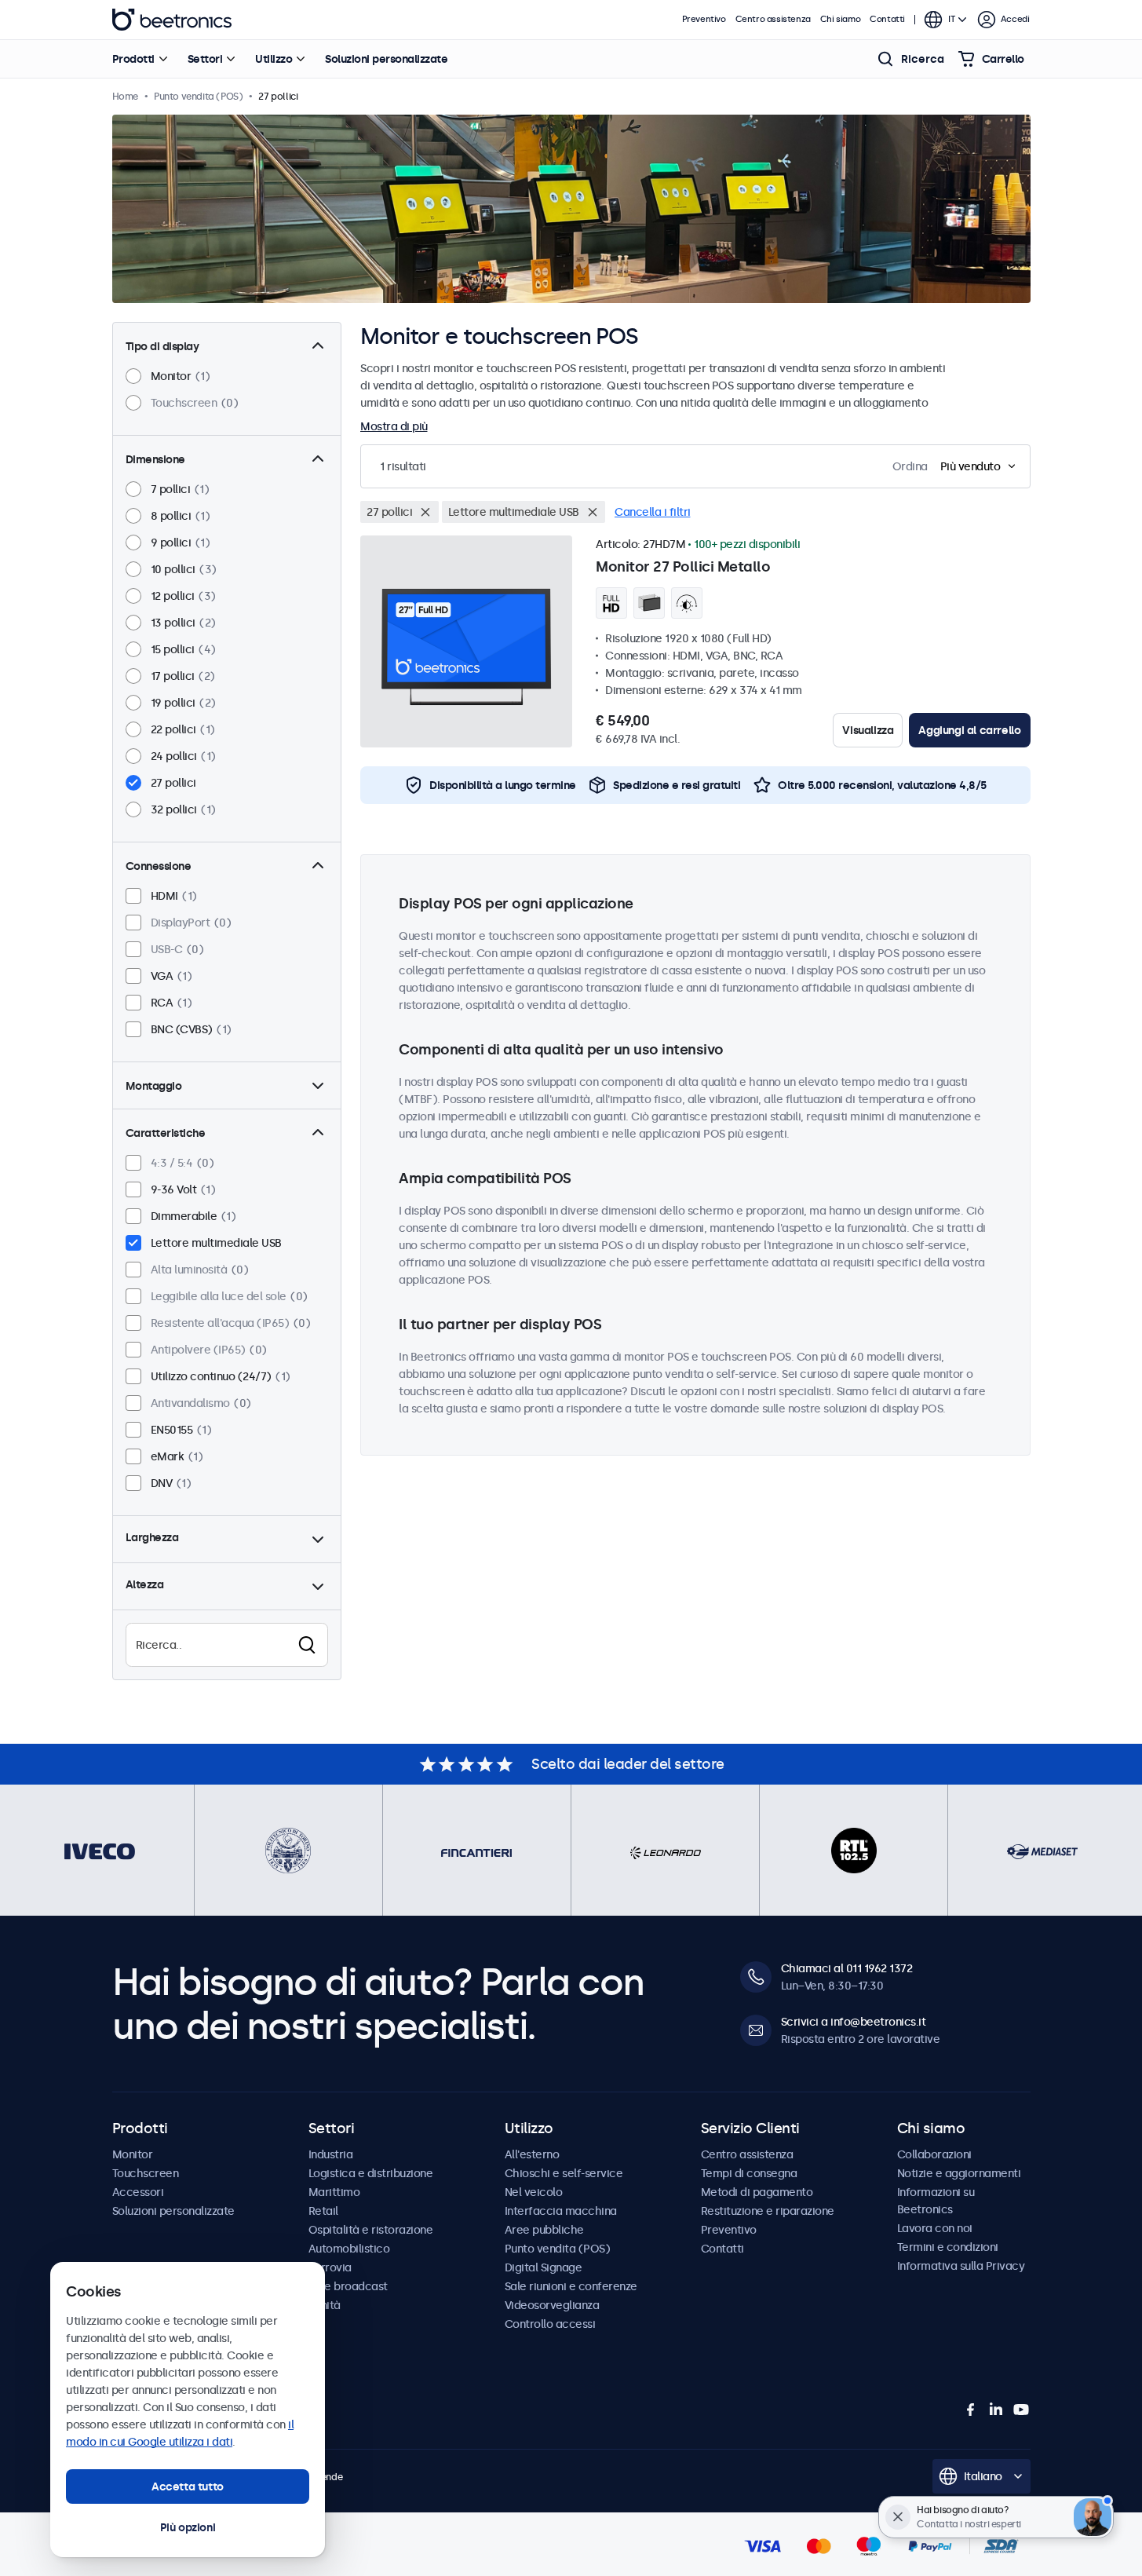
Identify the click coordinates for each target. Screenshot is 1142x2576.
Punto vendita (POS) (558, 2249)
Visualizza (868, 730)
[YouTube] (1021, 2410)
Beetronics (172, 20)
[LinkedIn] (996, 2410)
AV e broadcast (348, 2286)
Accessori (138, 2192)
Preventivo (704, 19)
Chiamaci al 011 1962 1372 (847, 1968)
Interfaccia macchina (561, 2211)
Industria (331, 2154)
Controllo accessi (550, 2324)
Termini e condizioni (948, 2247)
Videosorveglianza (552, 2305)
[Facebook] (971, 2410)
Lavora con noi (935, 2228)
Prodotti (133, 59)
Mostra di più (394, 426)
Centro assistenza (773, 19)
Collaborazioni (934, 2154)
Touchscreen (146, 2173)
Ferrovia (330, 2267)
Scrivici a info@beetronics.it (854, 2022)
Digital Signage (544, 2267)
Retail (323, 2211)
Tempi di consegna (749, 2173)
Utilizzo (274, 59)
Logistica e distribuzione (371, 2173)
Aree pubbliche (544, 2230)
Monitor (133, 2154)
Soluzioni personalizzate (386, 59)
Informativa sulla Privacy (961, 2266)
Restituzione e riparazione (768, 2211)
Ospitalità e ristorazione (371, 2230)
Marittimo (334, 2192)
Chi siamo (840, 19)
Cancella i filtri (653, 512)
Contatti (887, 19)
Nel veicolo (534, 2192)
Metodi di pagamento (757, 2192)
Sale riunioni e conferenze (571, 2286)
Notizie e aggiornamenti (959, 2173)
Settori (205, 59)
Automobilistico (349, 2249)
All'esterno (532, 2154)
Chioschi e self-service (564, 2173)
